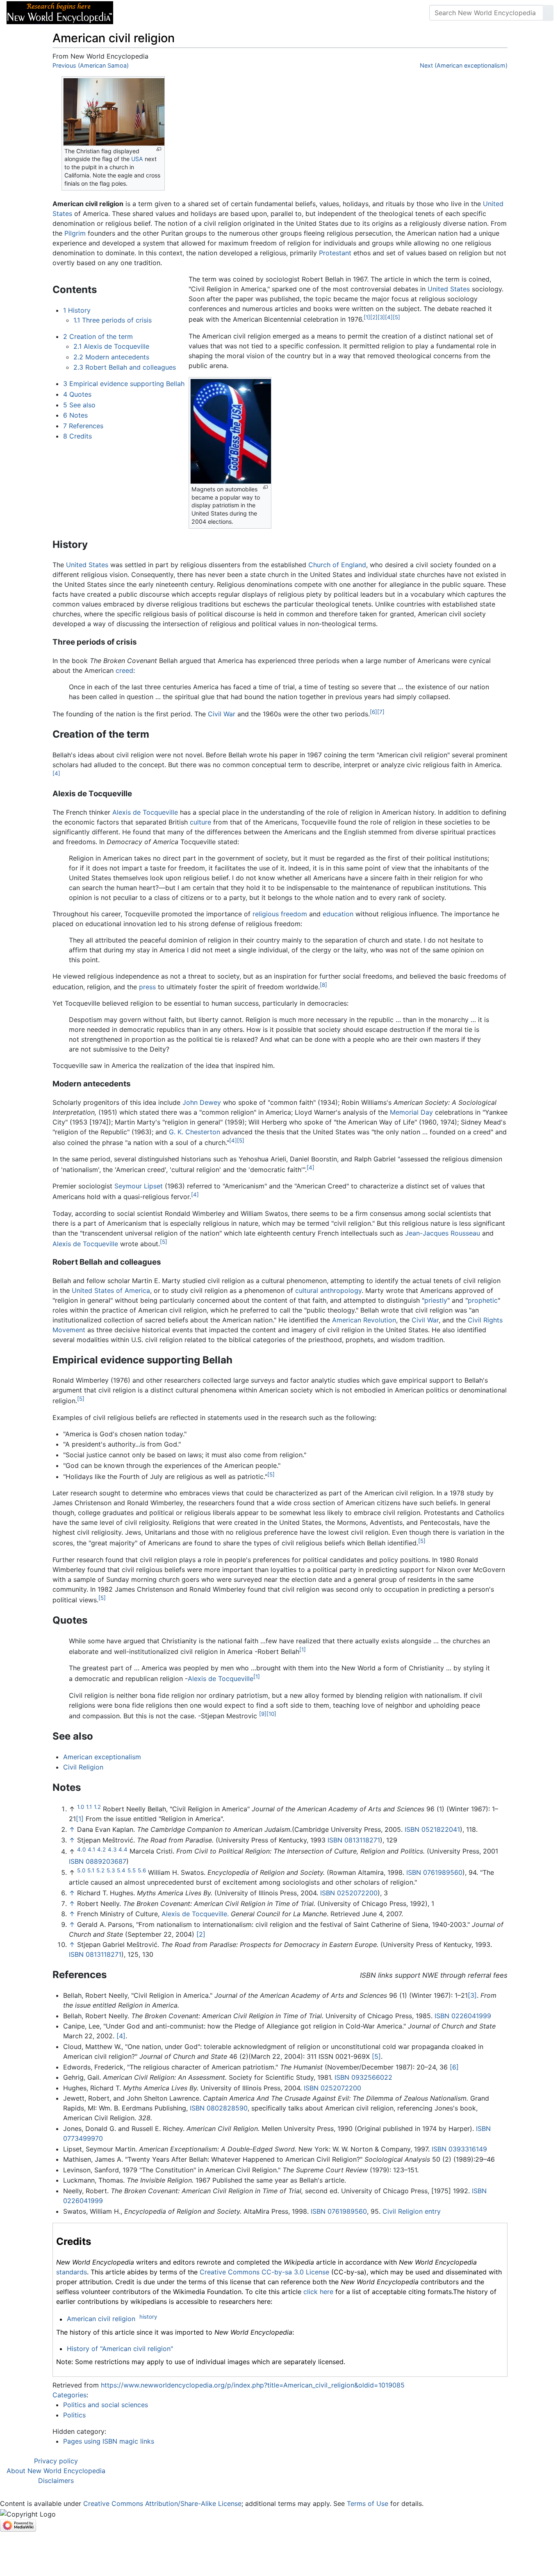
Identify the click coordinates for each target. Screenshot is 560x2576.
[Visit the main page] (60, 12)
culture (200, 822)
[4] (389, 317)
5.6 (142, 1870)
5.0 (81, 1870)
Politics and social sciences (106, 2405)
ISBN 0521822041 (432, 1829)
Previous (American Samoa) (91, 65)
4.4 (123, 1849)
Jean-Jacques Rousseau (443, 1233)
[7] (381, 712)
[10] (271, 1714)
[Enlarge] (159, 149)
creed (124, 670)
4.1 (91, 1849)
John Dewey (202, 1102)
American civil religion (101, 2319)
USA (137, 159)
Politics (74, 2415)
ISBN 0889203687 (98, 1861)
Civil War (222, 714)
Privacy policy (56, 2461)
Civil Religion (83, 1767)
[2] (374, 317)
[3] (381, 317)
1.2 (97, 1807)
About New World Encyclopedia (56, 2471)
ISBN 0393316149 (459, 2149)
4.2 (101, 1849)
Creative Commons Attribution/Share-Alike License (162, 2503)
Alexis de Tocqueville (145, 812)
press (147, 987)
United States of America (111, 1290)
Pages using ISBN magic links (109, 2441)
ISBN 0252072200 (349, 1893)
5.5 (132, 1870)
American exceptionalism (102, 1757)
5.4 (121, 1870)
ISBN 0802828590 (219, 2108)
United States (449, 289)
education (338, 914)
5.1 (91, 1870)
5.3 (111, 1870)
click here (318, 2292)
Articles (138, 13)
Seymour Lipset (139, 1186)
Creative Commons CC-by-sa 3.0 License (264, 2272)
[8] (323, 985)
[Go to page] (548, 13)
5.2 (100, 1870)
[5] (396, 317)
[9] (263, 1714)
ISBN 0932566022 (363, 2077)
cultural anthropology (328, 1290)
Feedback (210, 13)
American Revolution (364, 1320)
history (148, 2317)
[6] (373, 712)
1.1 (89, 1807)
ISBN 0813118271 (354, 1840)
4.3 (112, 1849)
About (173, 13)
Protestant (335, 253)
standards (72, 2272)
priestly (436, 1300)
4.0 (81, 1849)
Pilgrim (75, 233)
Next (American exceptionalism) (464, 65)
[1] (367, 317)
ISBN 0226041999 (463, 2016)
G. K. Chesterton (195, 1132)
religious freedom (280, 914)
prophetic (483, 1300)
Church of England (337, 565)
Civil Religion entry (412, 2211)
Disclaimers (56, 2481)
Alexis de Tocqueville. (195, 1914)
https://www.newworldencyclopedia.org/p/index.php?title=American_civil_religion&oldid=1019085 (253, 2385)
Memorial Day (411, 1112)
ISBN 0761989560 (434, 1872)
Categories (69, 2395)
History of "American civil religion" (120, 2349)
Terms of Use (368, 2503)
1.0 (81, 1807)
